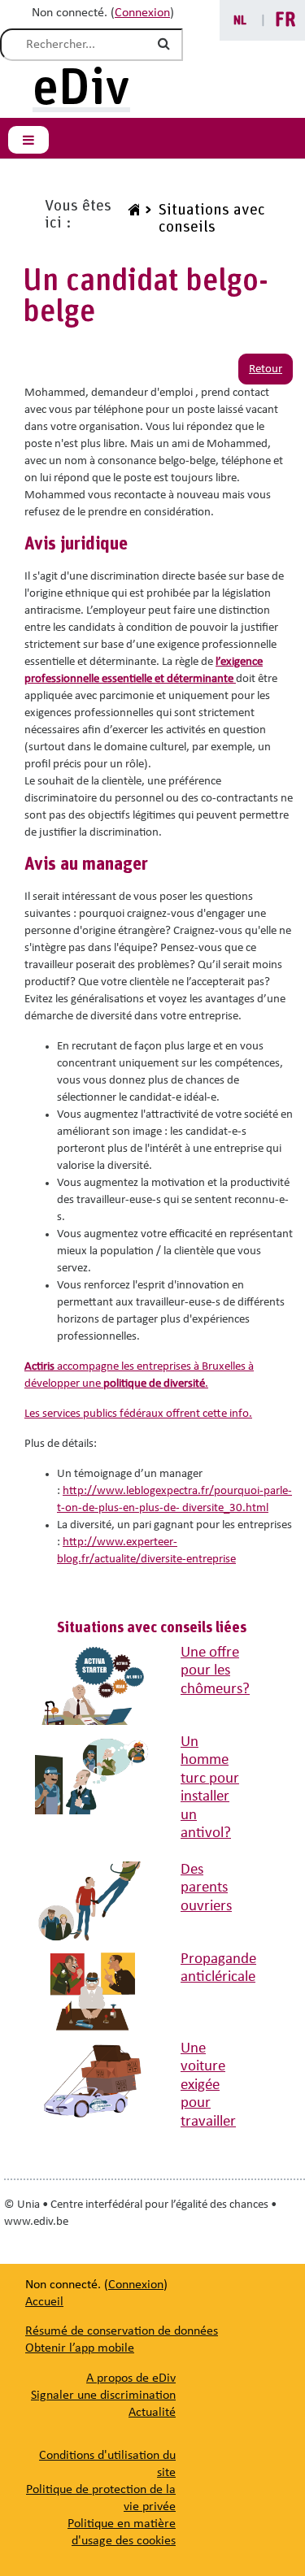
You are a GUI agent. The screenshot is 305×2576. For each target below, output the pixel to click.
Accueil (44, 2302)
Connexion (142, 13)
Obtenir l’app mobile (80, 2348)
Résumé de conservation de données (122, 2331)
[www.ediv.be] (132, 219)
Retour (266, 369)
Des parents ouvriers (206, 1888)
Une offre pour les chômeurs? (215, 1671)
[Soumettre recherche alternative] (167, 45)
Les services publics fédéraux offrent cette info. (138, 1414)
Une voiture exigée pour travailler (208, 2085)
